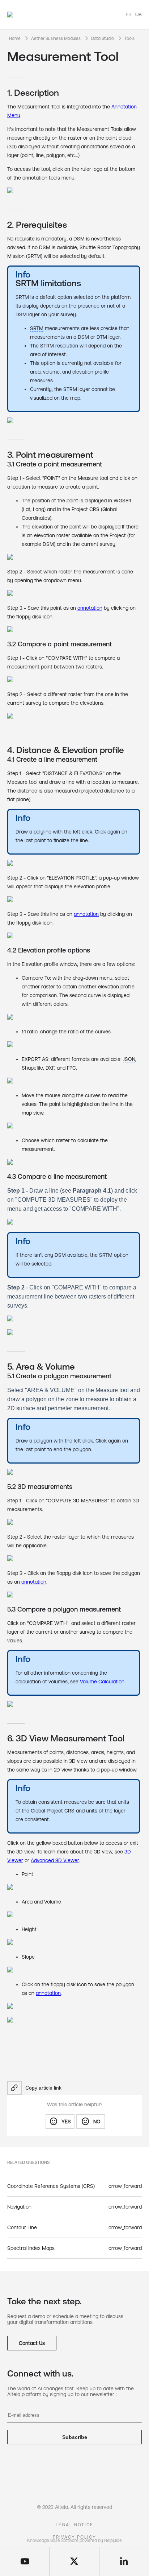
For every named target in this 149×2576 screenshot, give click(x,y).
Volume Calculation (102, 1682)
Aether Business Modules (56, 38)
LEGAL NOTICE (74, 2525)
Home (15, 38)
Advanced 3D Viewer (55, 1860)
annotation (86, 914)
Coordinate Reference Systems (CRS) (51, 2186)
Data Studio (103, 38)
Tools (129, 38)
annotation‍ (90, 608)
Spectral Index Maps (31, 2248)
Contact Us (32, 2343)
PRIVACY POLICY (74, 2537)
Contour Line (22, 2227)
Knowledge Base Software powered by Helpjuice (74, 2540)
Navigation (19, 2207)
